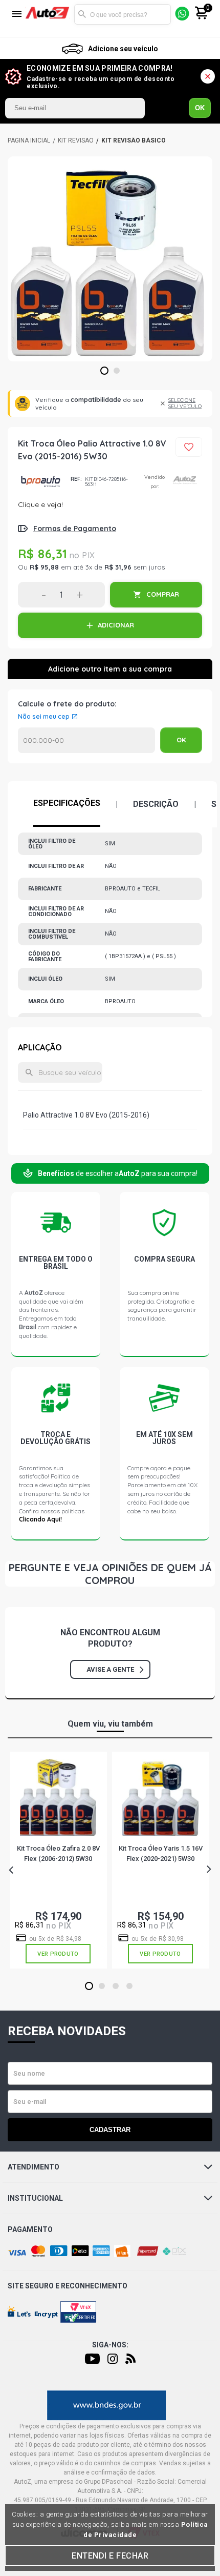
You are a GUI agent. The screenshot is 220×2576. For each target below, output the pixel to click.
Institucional (35, 2198)
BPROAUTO (40, 482)
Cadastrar (110, 2130)
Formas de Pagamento (75, 529)
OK (200, 108)
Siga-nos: (110, 2345)
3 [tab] (116, 1986)
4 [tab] (130, 1986)
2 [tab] (117, 371)
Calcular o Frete (86, 740)
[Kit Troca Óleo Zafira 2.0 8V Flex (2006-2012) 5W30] (58, 1798)
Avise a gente (110, 1669)
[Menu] (17, 15)
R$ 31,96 (118, 567)
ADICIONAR (116, 625)
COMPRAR (163, 594)
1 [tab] (105, 371)
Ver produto (58, 1954)
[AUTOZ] (29, 140)
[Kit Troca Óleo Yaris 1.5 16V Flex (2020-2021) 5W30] (160, 1798)
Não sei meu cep (44, 717)
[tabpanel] (110, 259)
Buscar (82, 14)
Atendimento (34, 2167)
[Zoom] (110, 259)
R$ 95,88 (44, 567)
